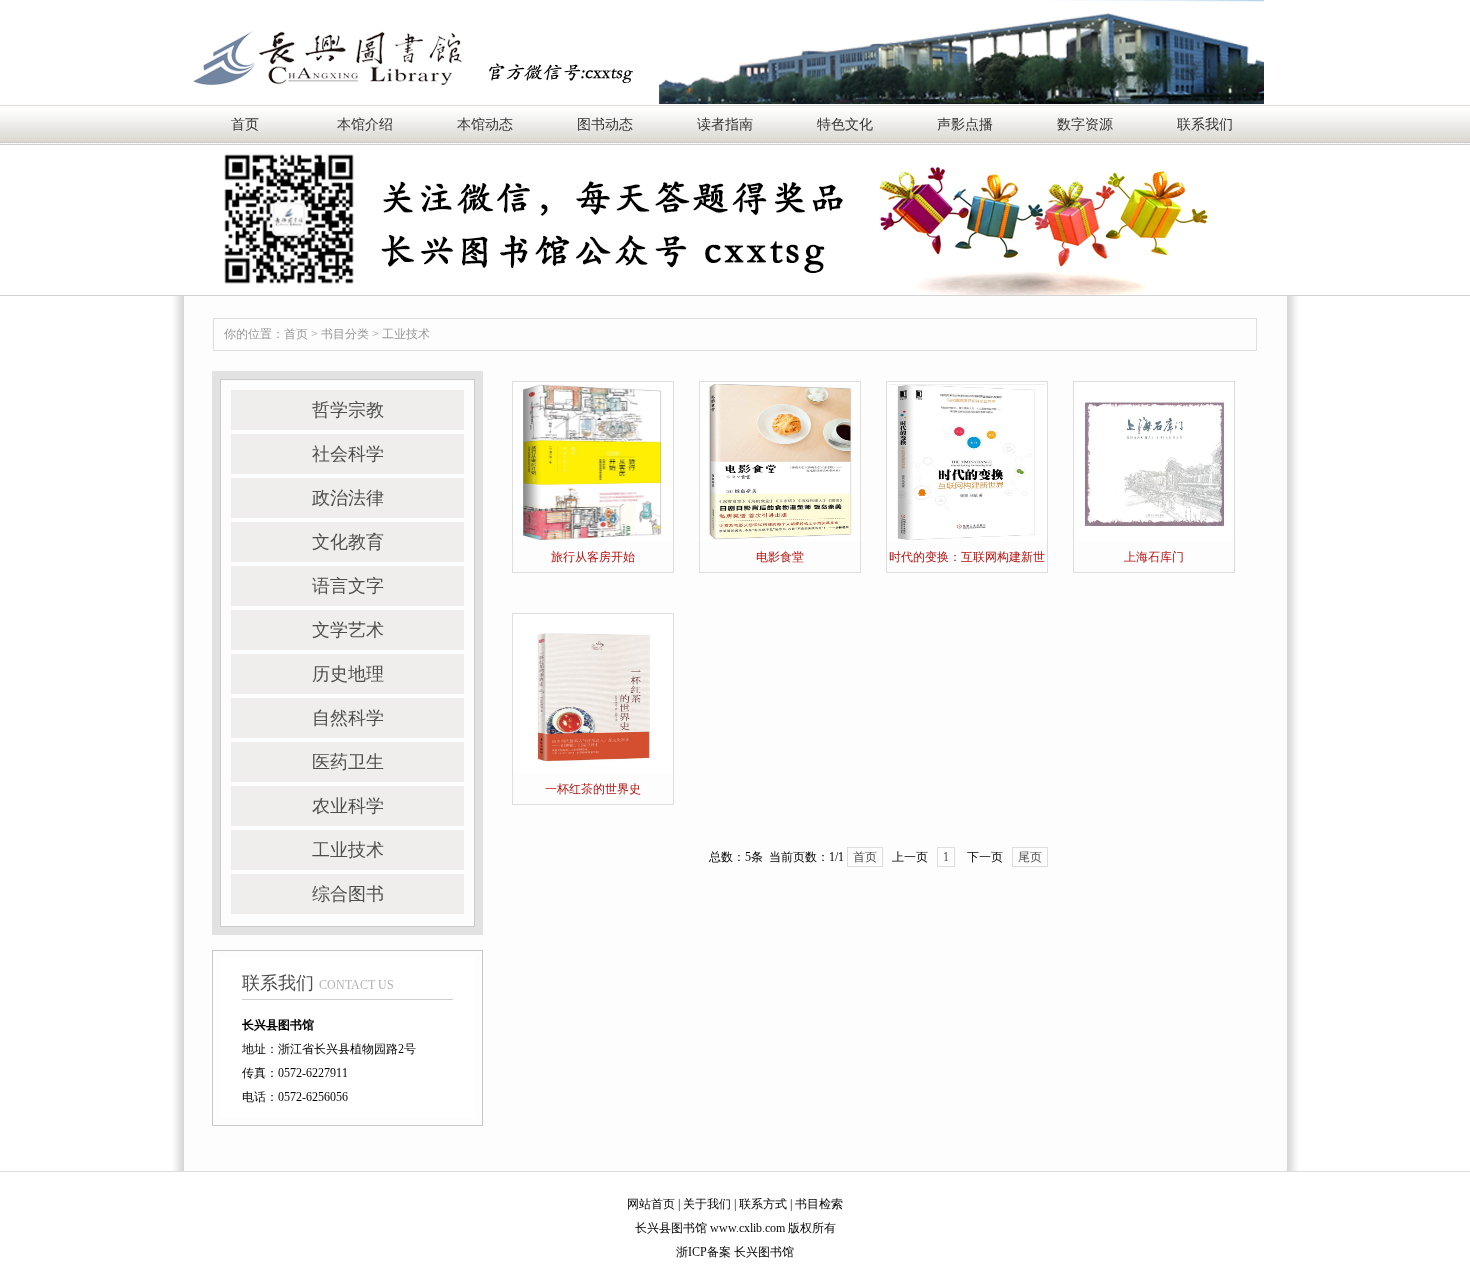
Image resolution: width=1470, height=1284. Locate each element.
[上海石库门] (1154, 461)
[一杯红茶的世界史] (593, 693)
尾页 (1030, 857)
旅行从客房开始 (593, 557)
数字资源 (1085, 124)
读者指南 (725, 124)
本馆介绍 (365, 124)
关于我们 (707, 1204)
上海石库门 (1154, 557)
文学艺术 (348, 630)
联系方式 (763, 1204)
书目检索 (819, 1204)
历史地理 (348, 674)
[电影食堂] (780, 461)
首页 (245, 124)
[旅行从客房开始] (593, 461)
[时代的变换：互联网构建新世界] (967, 461)
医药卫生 (348, 762)
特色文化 (845, 124)
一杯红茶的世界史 (593, 789)
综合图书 (348, 894)
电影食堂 (780, 557)
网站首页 (651, 1204)
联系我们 (1205, 124)
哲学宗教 (348, 410)
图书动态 (605, 124)
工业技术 (406, 334)
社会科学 (348, 454)
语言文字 (348, 586)
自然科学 (348, 718)
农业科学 (348, 806)
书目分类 (345, 334)
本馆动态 (485, 124)
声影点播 (965, 124)
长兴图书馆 (764, 1252)
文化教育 (348, 542)
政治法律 (348, 498)
